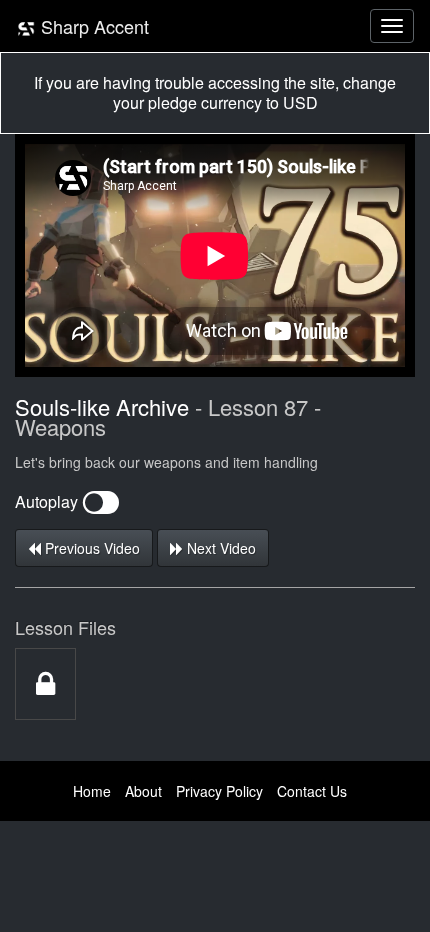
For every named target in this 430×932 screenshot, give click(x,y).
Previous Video (90, 548)
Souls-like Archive (102, 406)
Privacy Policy (219, 791)
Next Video (219, 548)
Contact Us (312, 791)
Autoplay (48, 501)
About (143, 791)
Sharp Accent (92, 26)
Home (92, 791)
